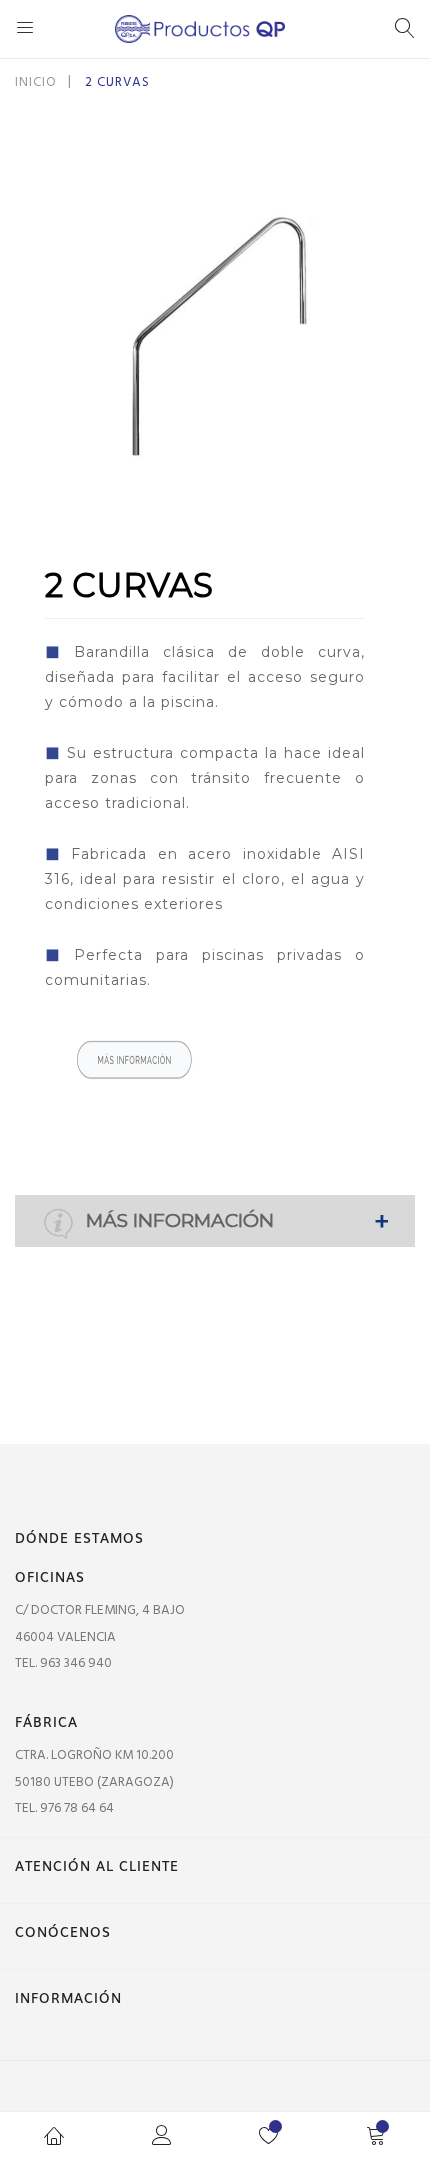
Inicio (36, 82)
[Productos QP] (215, 29)
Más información (177, 1220)
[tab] (215, 1221)
